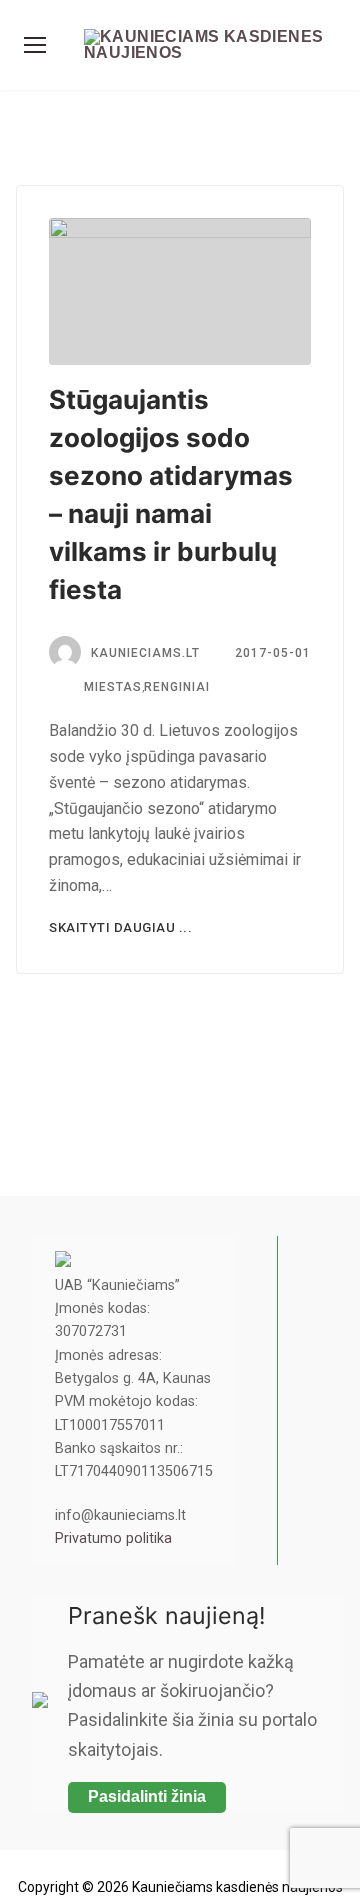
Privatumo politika (113, 1538)
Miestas (111, 687)
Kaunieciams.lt (145, 653)
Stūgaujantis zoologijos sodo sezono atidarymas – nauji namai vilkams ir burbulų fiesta (171, 494)
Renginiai (177, 687)
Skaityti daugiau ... (120, 927)
